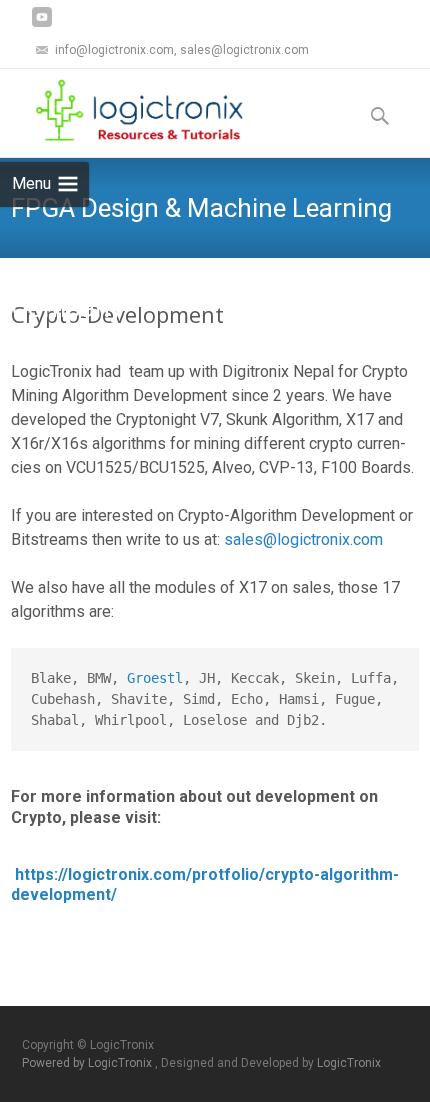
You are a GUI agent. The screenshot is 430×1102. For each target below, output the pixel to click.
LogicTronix (349, 1063)
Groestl (155, 678)
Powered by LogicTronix (88, 1063)
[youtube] (42, 24)
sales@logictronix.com (303, 539)
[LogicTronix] (127, 109)
